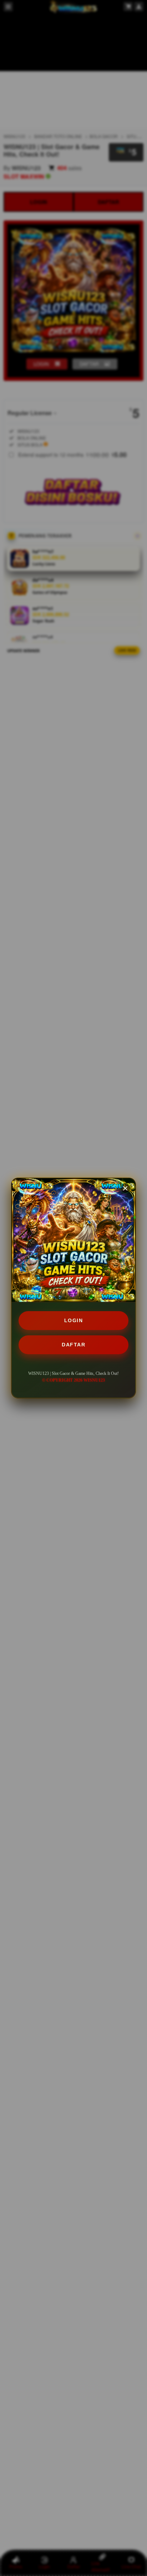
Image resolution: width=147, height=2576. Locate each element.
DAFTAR (73, 1345)
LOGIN (74, 1320)
